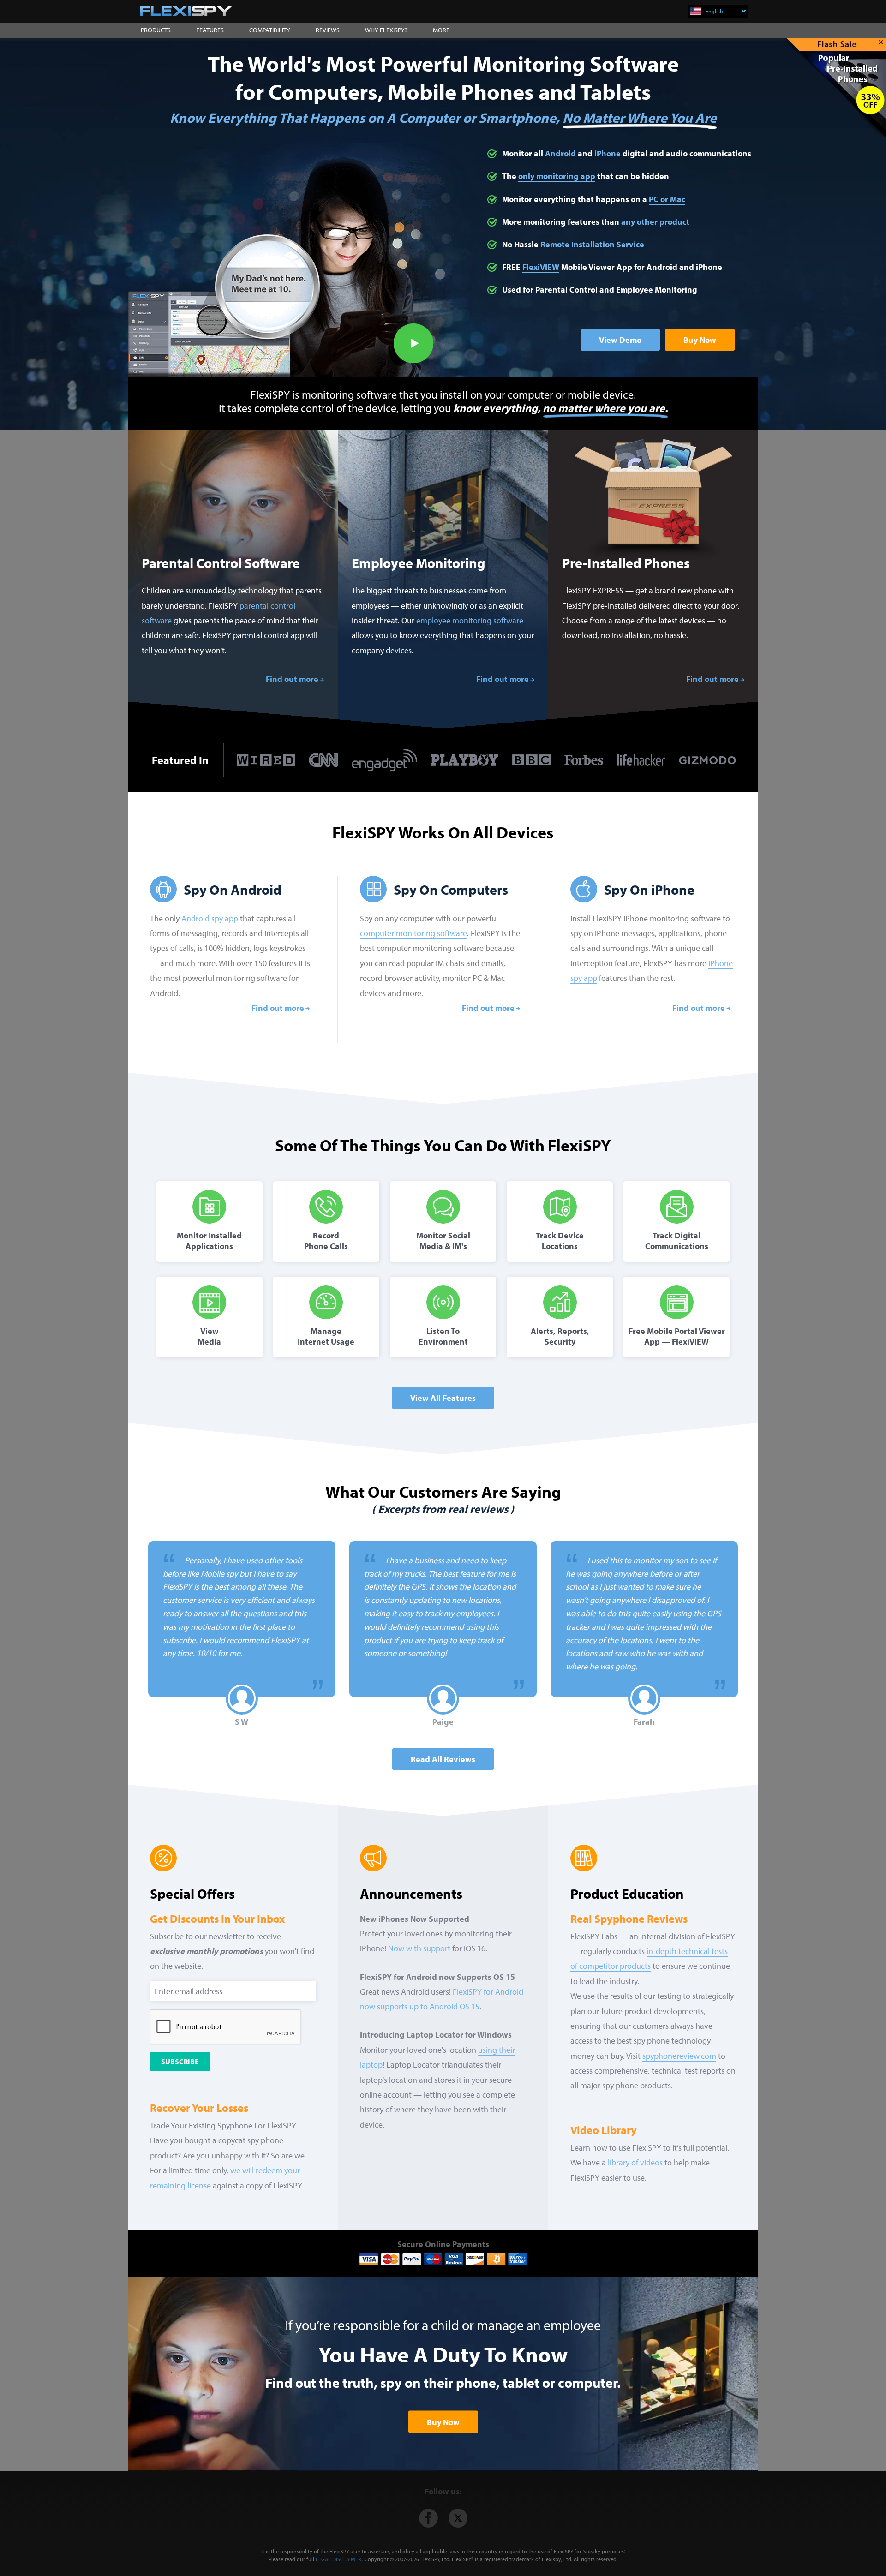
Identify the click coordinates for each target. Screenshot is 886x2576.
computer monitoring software (413, 933)
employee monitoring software (470, 620)
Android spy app (210, 918)
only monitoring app (557, 176)
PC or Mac (667, 199)
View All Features (443, 1398)
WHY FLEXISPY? (386, 30)
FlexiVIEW (541, 267)
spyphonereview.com (679, 2056)
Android (560, 153)
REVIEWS (328, 30)
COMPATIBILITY (270, 30)
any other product (655, 222)
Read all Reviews (443, 1759)
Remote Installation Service (592, 244)
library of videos (635, 2162)
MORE (441, 30)
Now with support (419, 1948)
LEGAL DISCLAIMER (338, 2559)
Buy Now (700, 340)
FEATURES (210, 30)
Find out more (292, 679)
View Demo (620, 340)
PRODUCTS (156, 30)
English (714, 11)
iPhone (608, 153)
